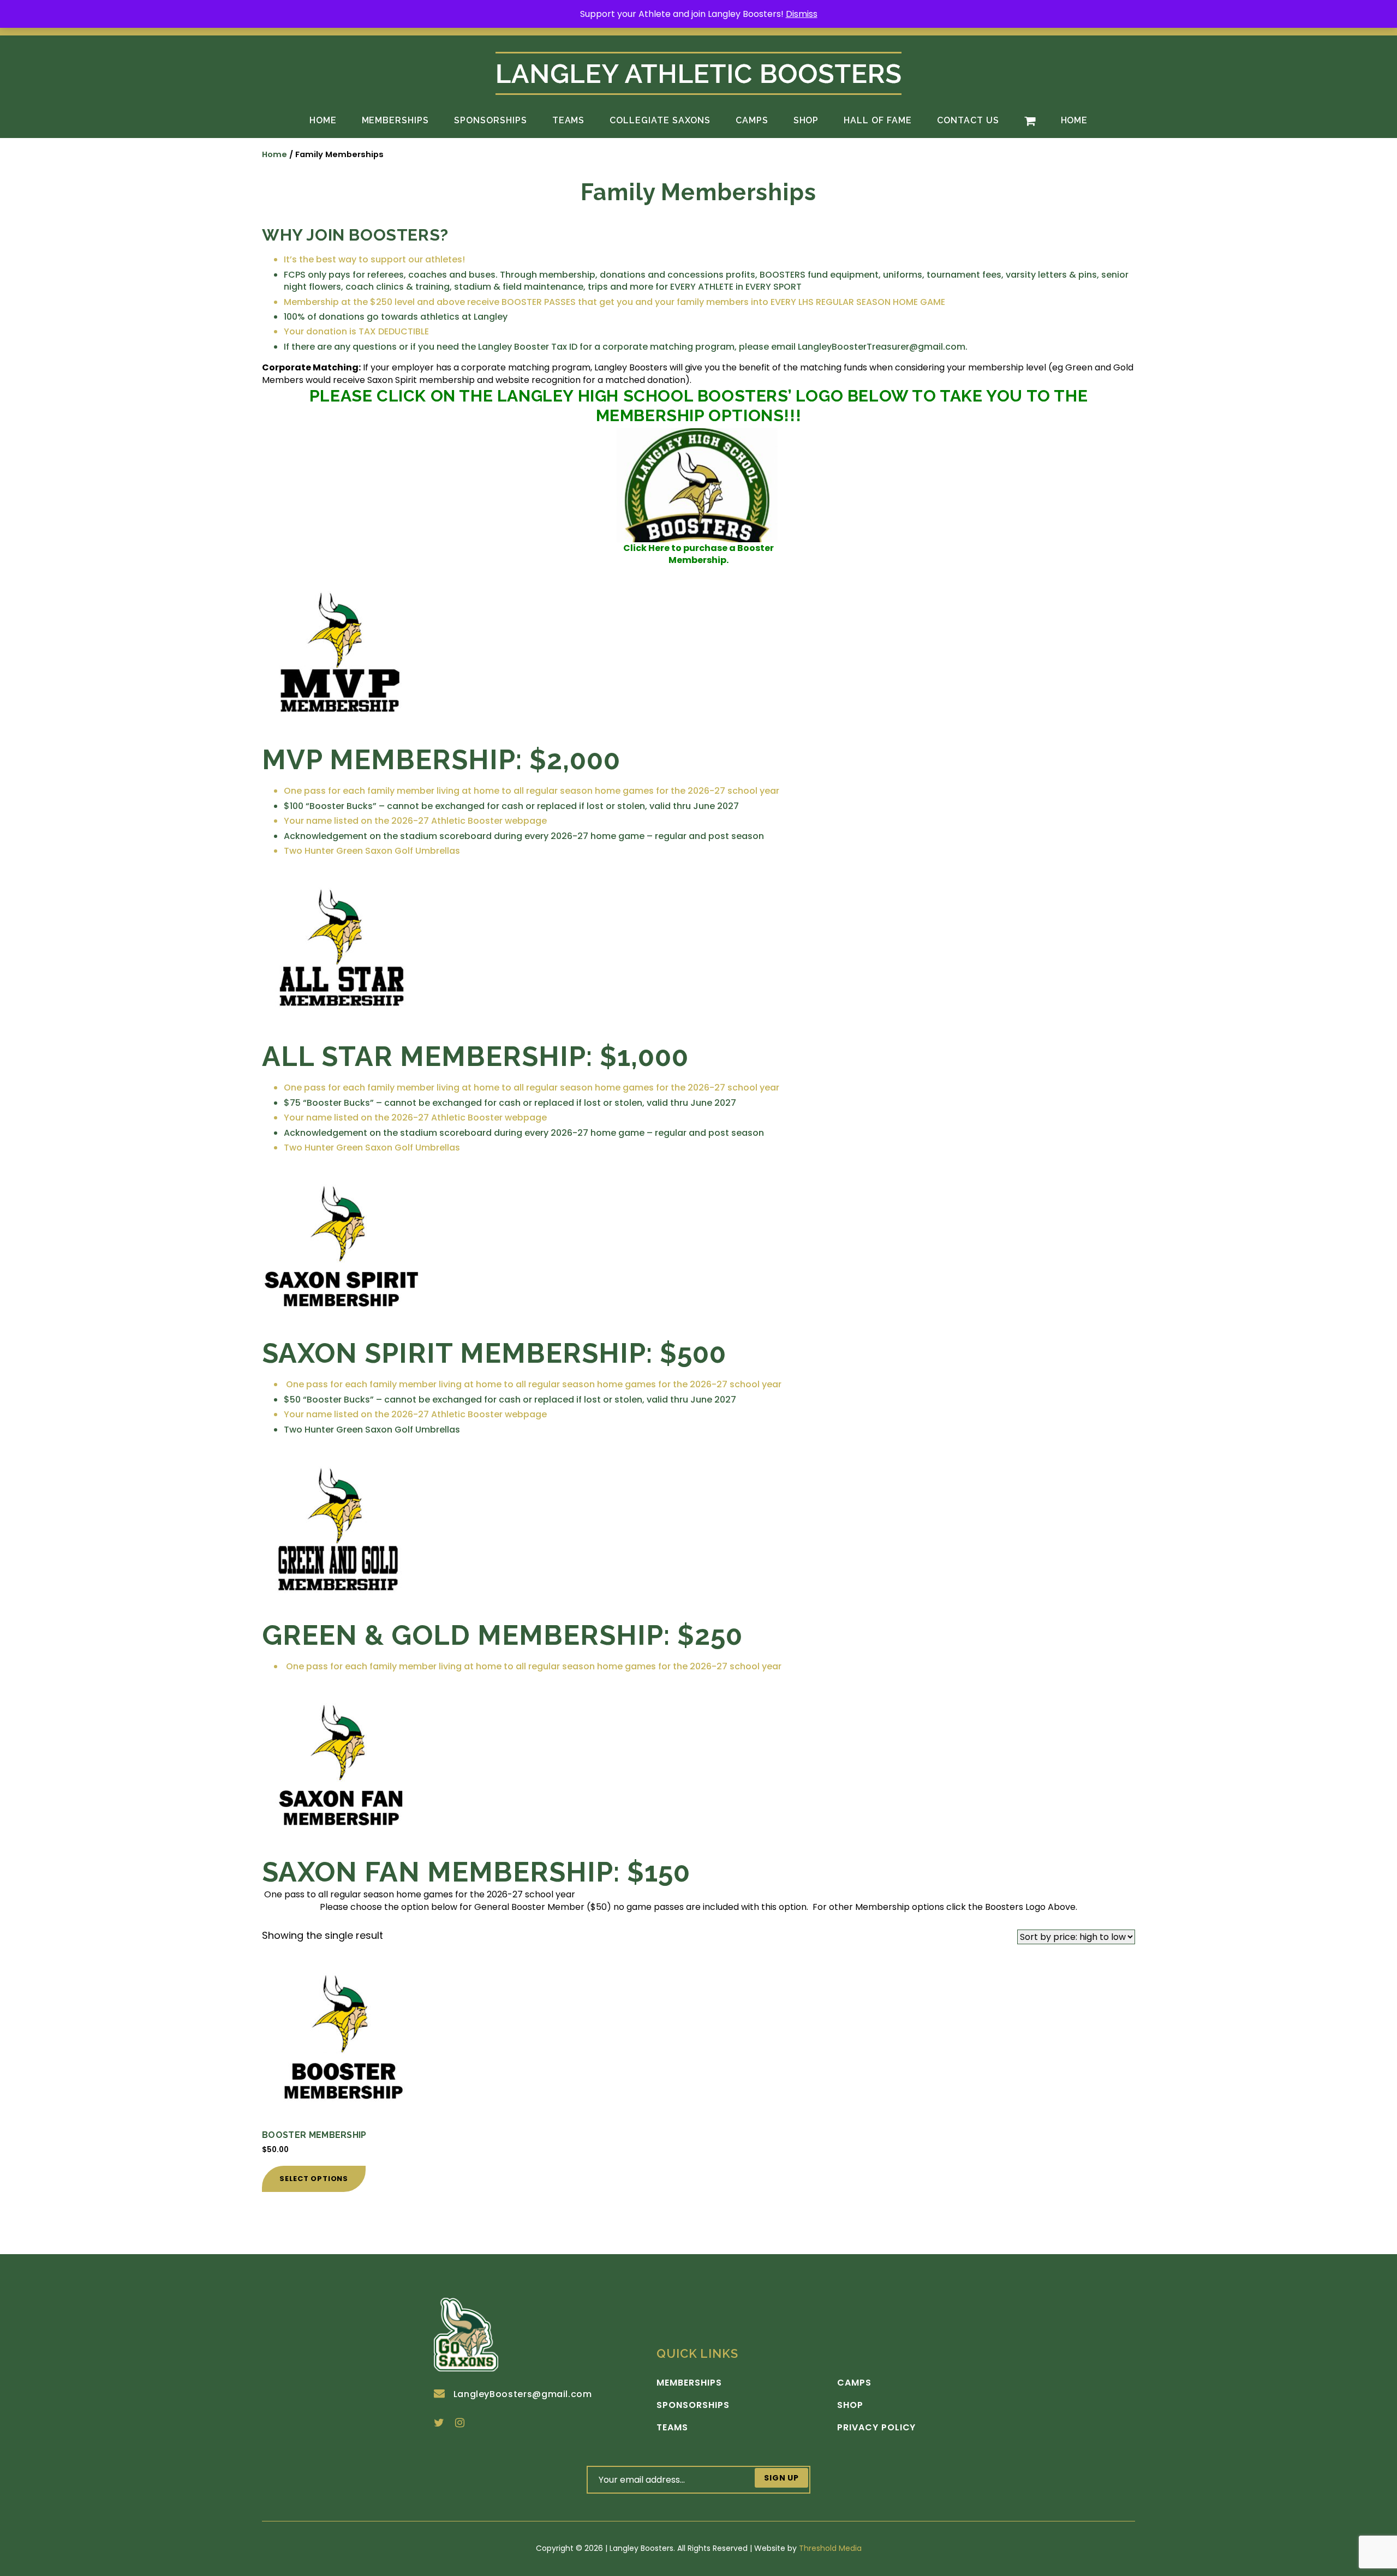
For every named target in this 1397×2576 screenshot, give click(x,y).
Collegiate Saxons (660, 120)
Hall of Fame (878, 120)
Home (323, 120)
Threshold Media (830, 2548)
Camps (752, 120)
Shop (806, 120)
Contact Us (968, 120)
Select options (314, 2179)
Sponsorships (491, 120)
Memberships (396, 120)
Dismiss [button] (802, 14)
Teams (569, 120)
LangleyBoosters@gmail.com (523, 2394)
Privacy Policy (876, 2428)
